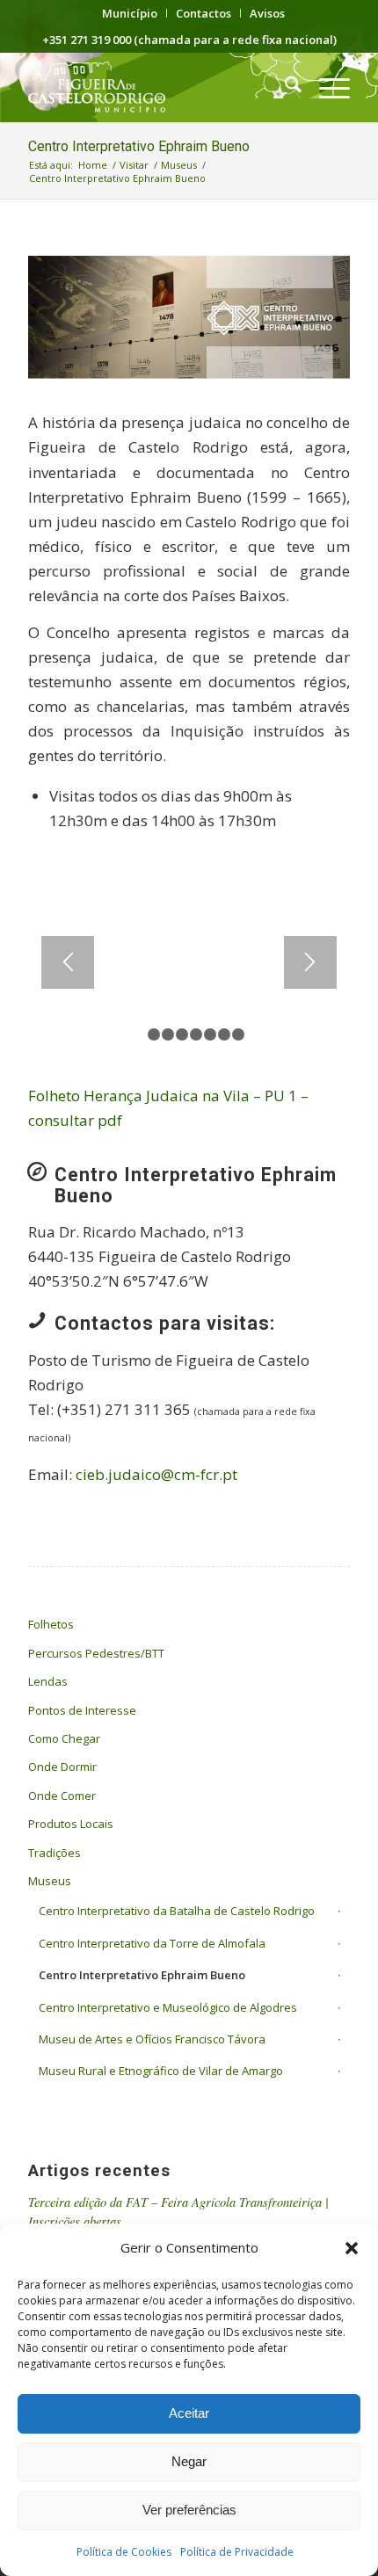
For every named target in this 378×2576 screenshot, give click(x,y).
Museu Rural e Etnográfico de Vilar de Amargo (161, 2071)
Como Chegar (64, 1738)
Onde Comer (62, 1796)
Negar (189, 2461)
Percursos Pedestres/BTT (96, 1653)
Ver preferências (189, 2510)
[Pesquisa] (284, 87)
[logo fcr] (156, 87)
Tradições (55, 1853)
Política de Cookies (124, 2552)
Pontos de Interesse (82, 1710)
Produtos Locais (71, 1824)
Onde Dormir (62, 1767)
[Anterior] (68, 962)
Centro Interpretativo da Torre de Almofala (152, 1943)
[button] (352, 2248)
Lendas (48, 1681)
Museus (50, 1881)
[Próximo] (310, 962)
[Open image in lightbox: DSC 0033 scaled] (284, 1046)
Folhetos (51, 1624)
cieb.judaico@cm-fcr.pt (156, 1474)
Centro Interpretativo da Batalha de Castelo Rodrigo (177, 1911)
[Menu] (326, 87)
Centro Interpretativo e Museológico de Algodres (168, 2007)
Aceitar (189, 2413)
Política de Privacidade (237, 2552)
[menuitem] (130, 13)
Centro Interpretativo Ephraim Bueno (139, 146)
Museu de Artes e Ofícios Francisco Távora (152, 2039)
